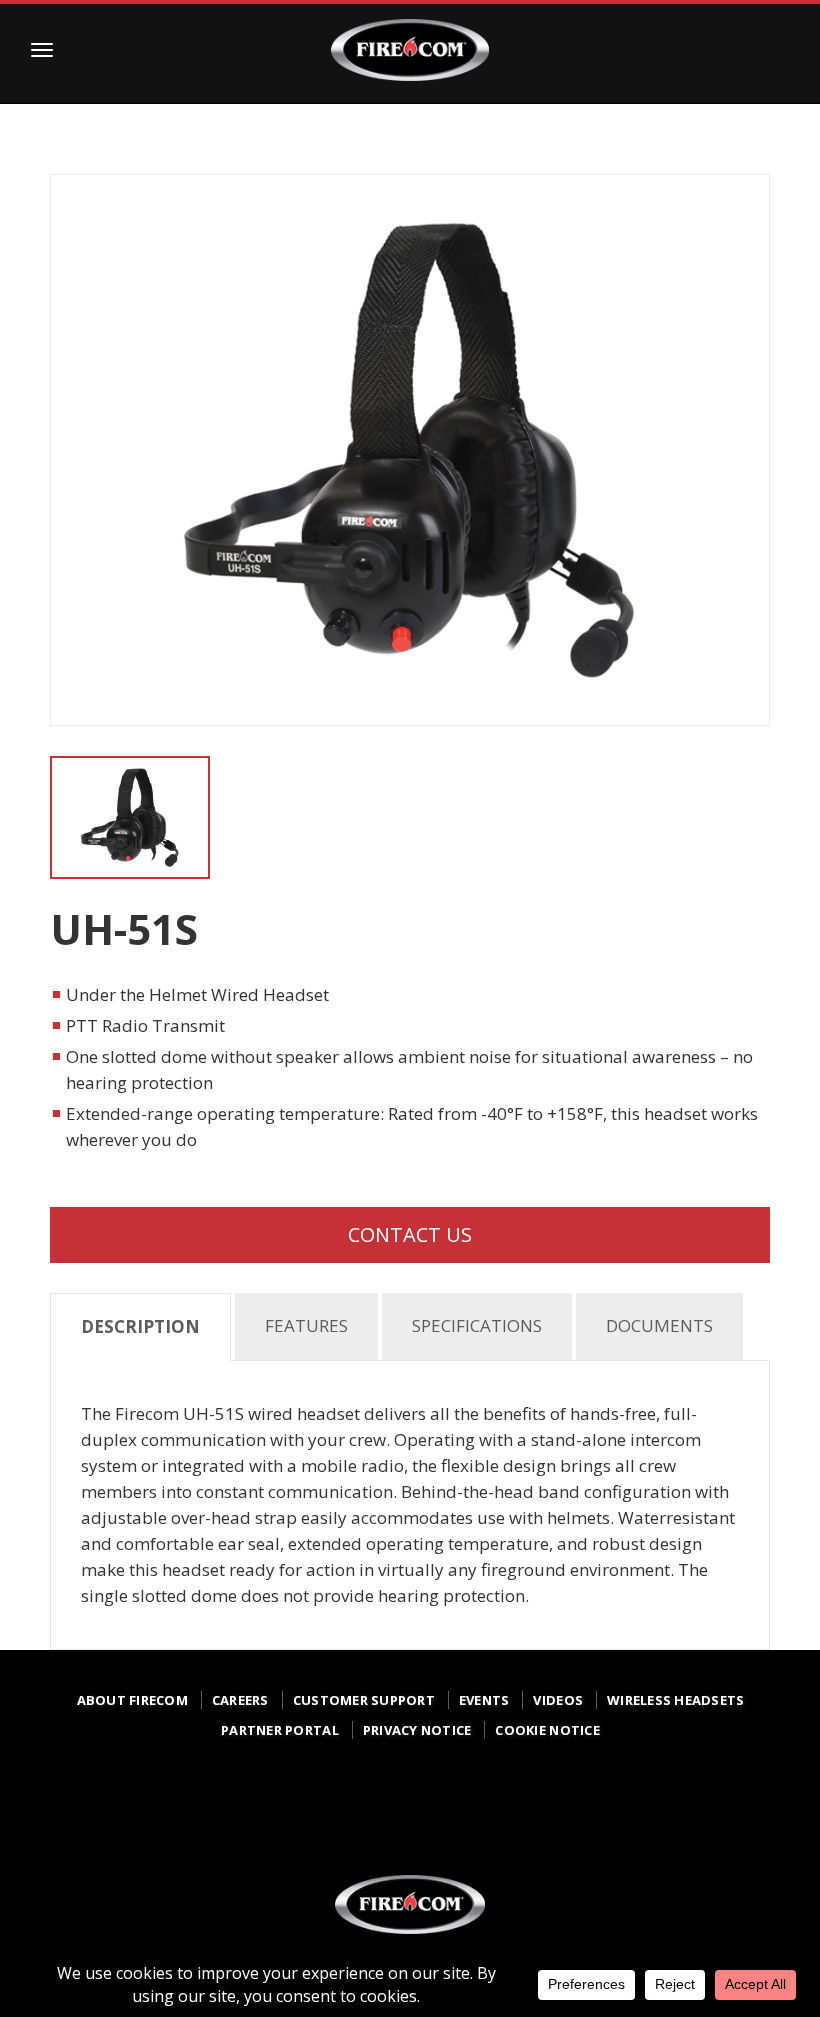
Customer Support (364, 1700)
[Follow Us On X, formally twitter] (414, 1802)
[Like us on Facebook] (274, 1808)
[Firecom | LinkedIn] (484, 1802)
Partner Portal (280, 1730)
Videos (558, 1700)
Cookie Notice (547, 1730)
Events (484, 1700)
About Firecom (132, 1700)
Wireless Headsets (675, 1700)
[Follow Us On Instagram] (344, 1808)
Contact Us (410, 1234)
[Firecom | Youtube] (554, 1808)
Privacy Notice (417, 1730)
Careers (240, 1700)
